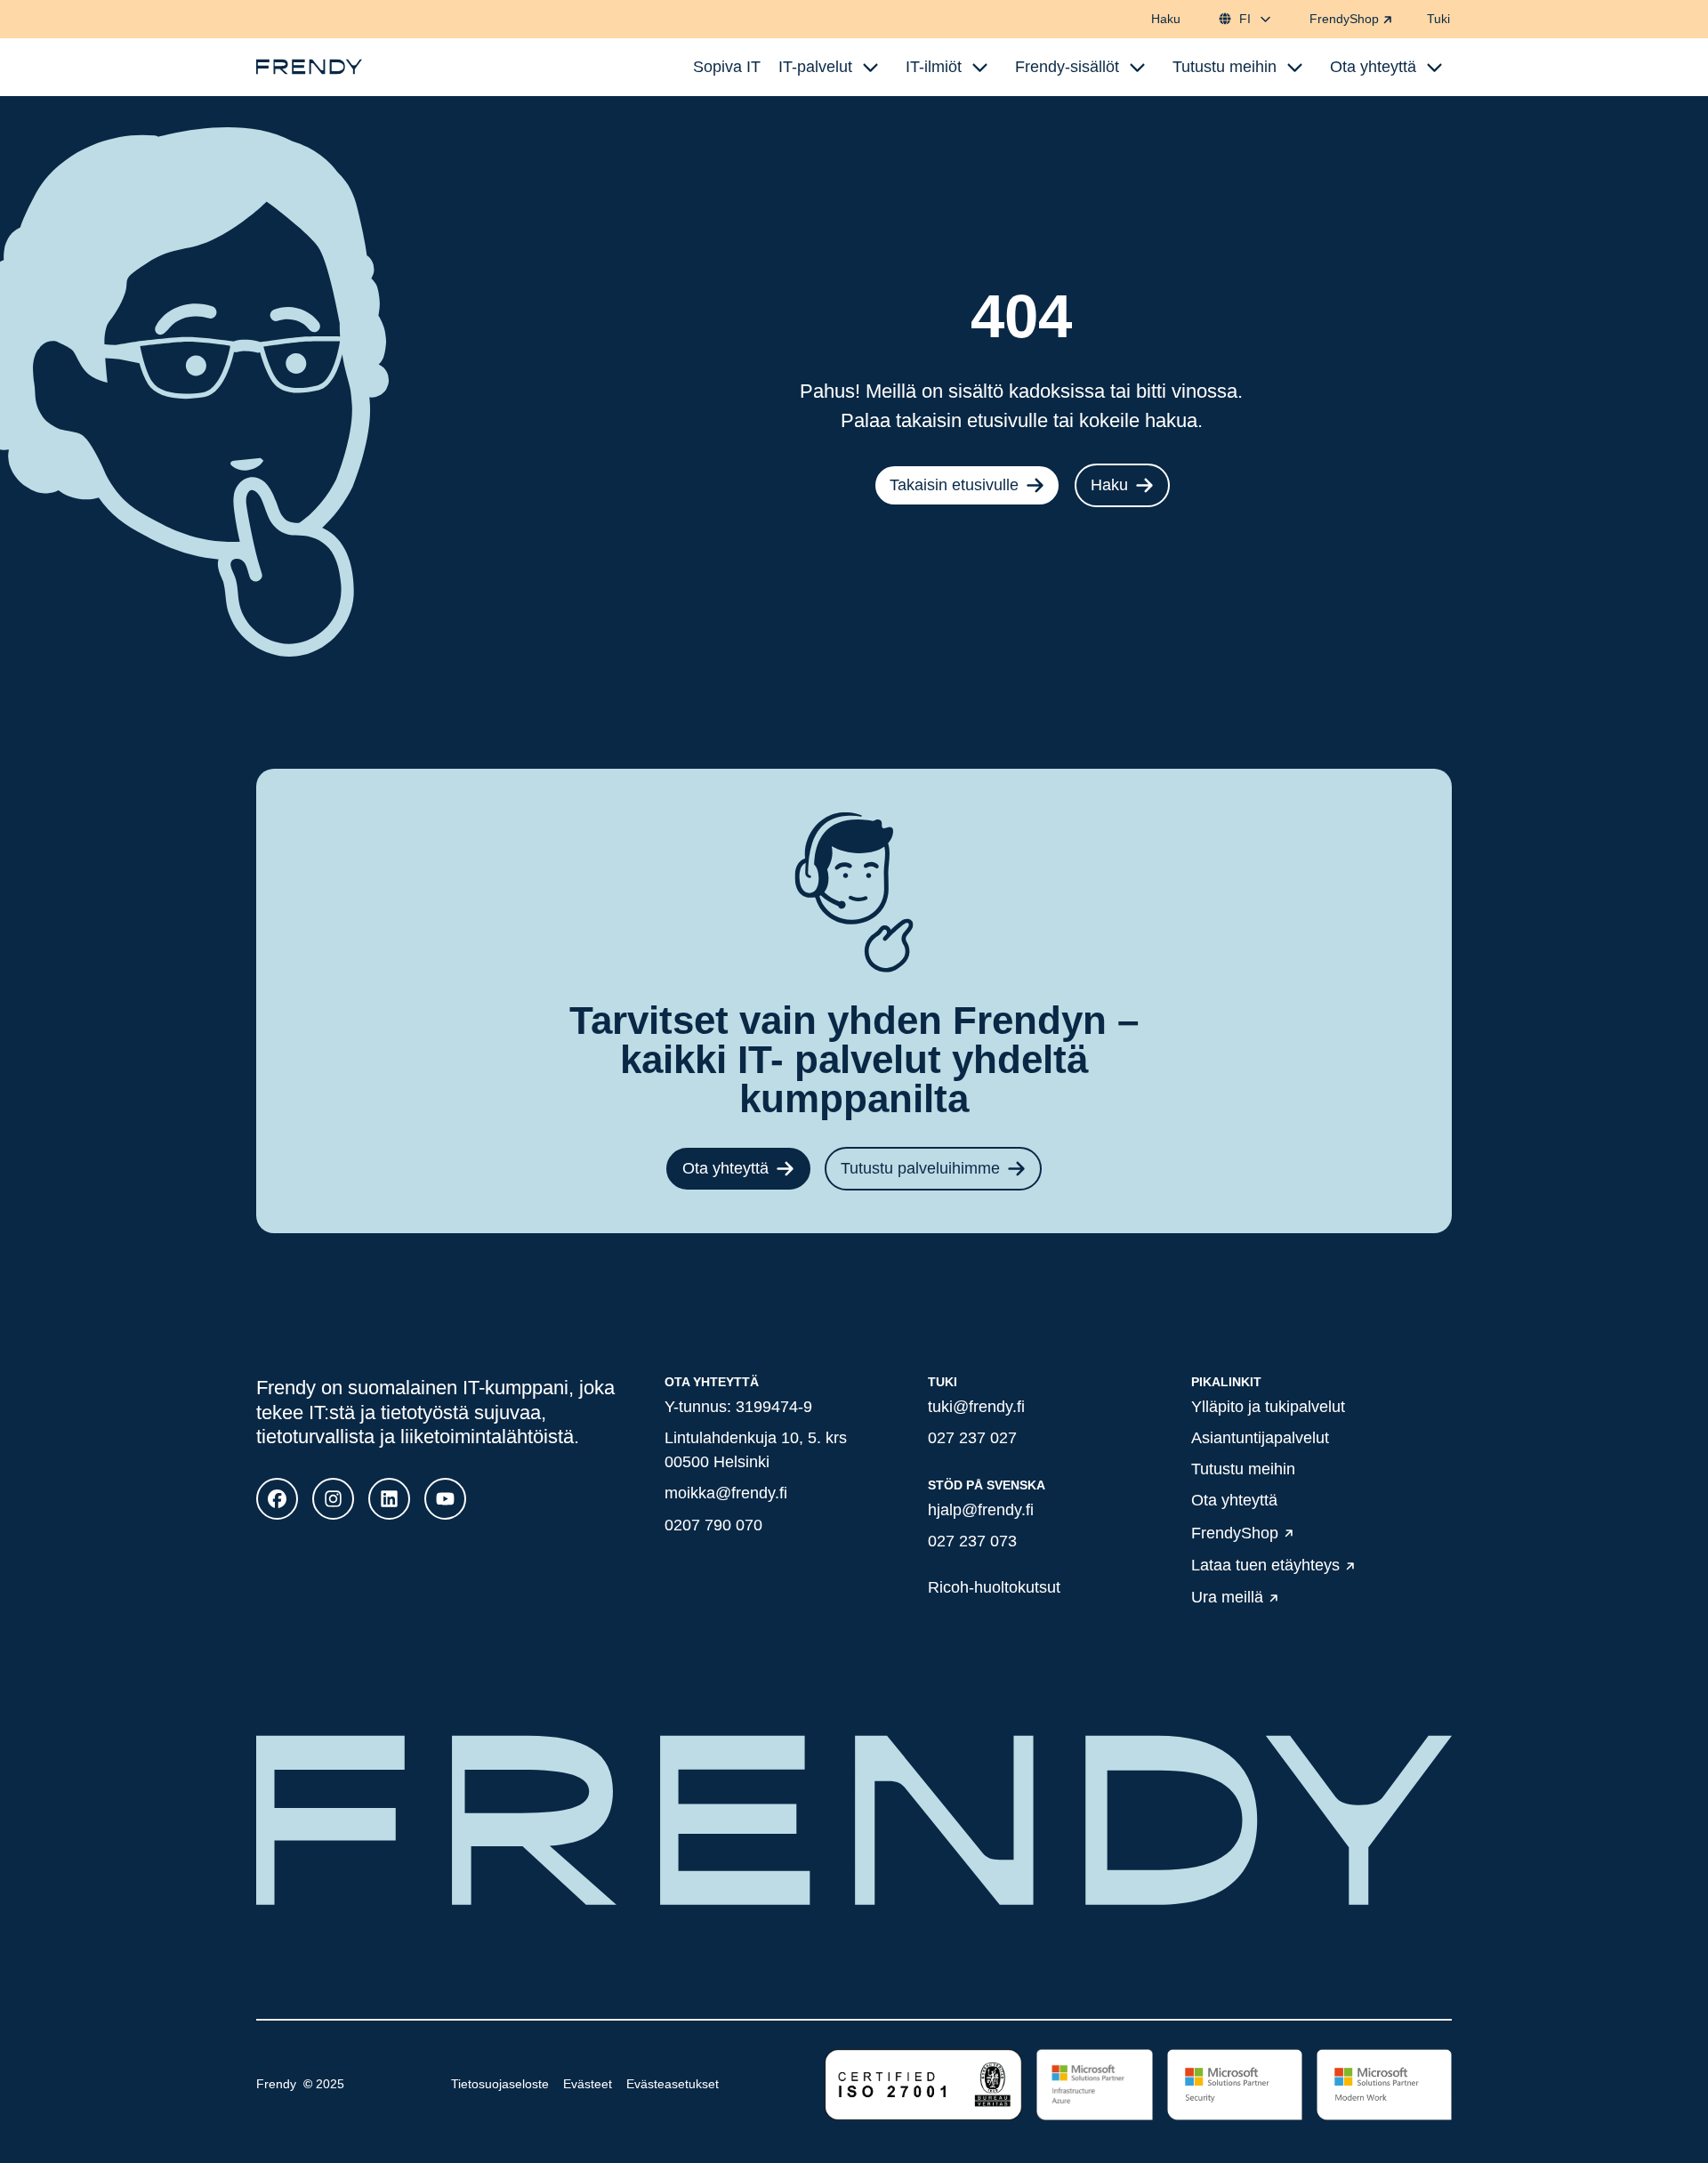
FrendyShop (1344, 19)
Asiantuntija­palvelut (1260, 1438)
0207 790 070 (713, 1525)
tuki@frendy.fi (976, 1407)
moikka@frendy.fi (726, 1493)
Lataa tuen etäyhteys (1265, 1565)
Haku (1166, 19)
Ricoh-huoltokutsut (994, 1587)
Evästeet (588, 2084)
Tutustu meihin (1243, 1469)
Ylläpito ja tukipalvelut (1268, 1407)
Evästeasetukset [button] (673, 2084)
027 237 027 (972, 1438)
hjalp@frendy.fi (981, 1510)
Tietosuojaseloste (500, 2084)
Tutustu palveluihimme (920, 1168)
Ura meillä (1227, 1598)
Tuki (1438, 19)
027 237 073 (972, 1541)
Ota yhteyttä (725, 1168)
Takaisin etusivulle (954, 485)
